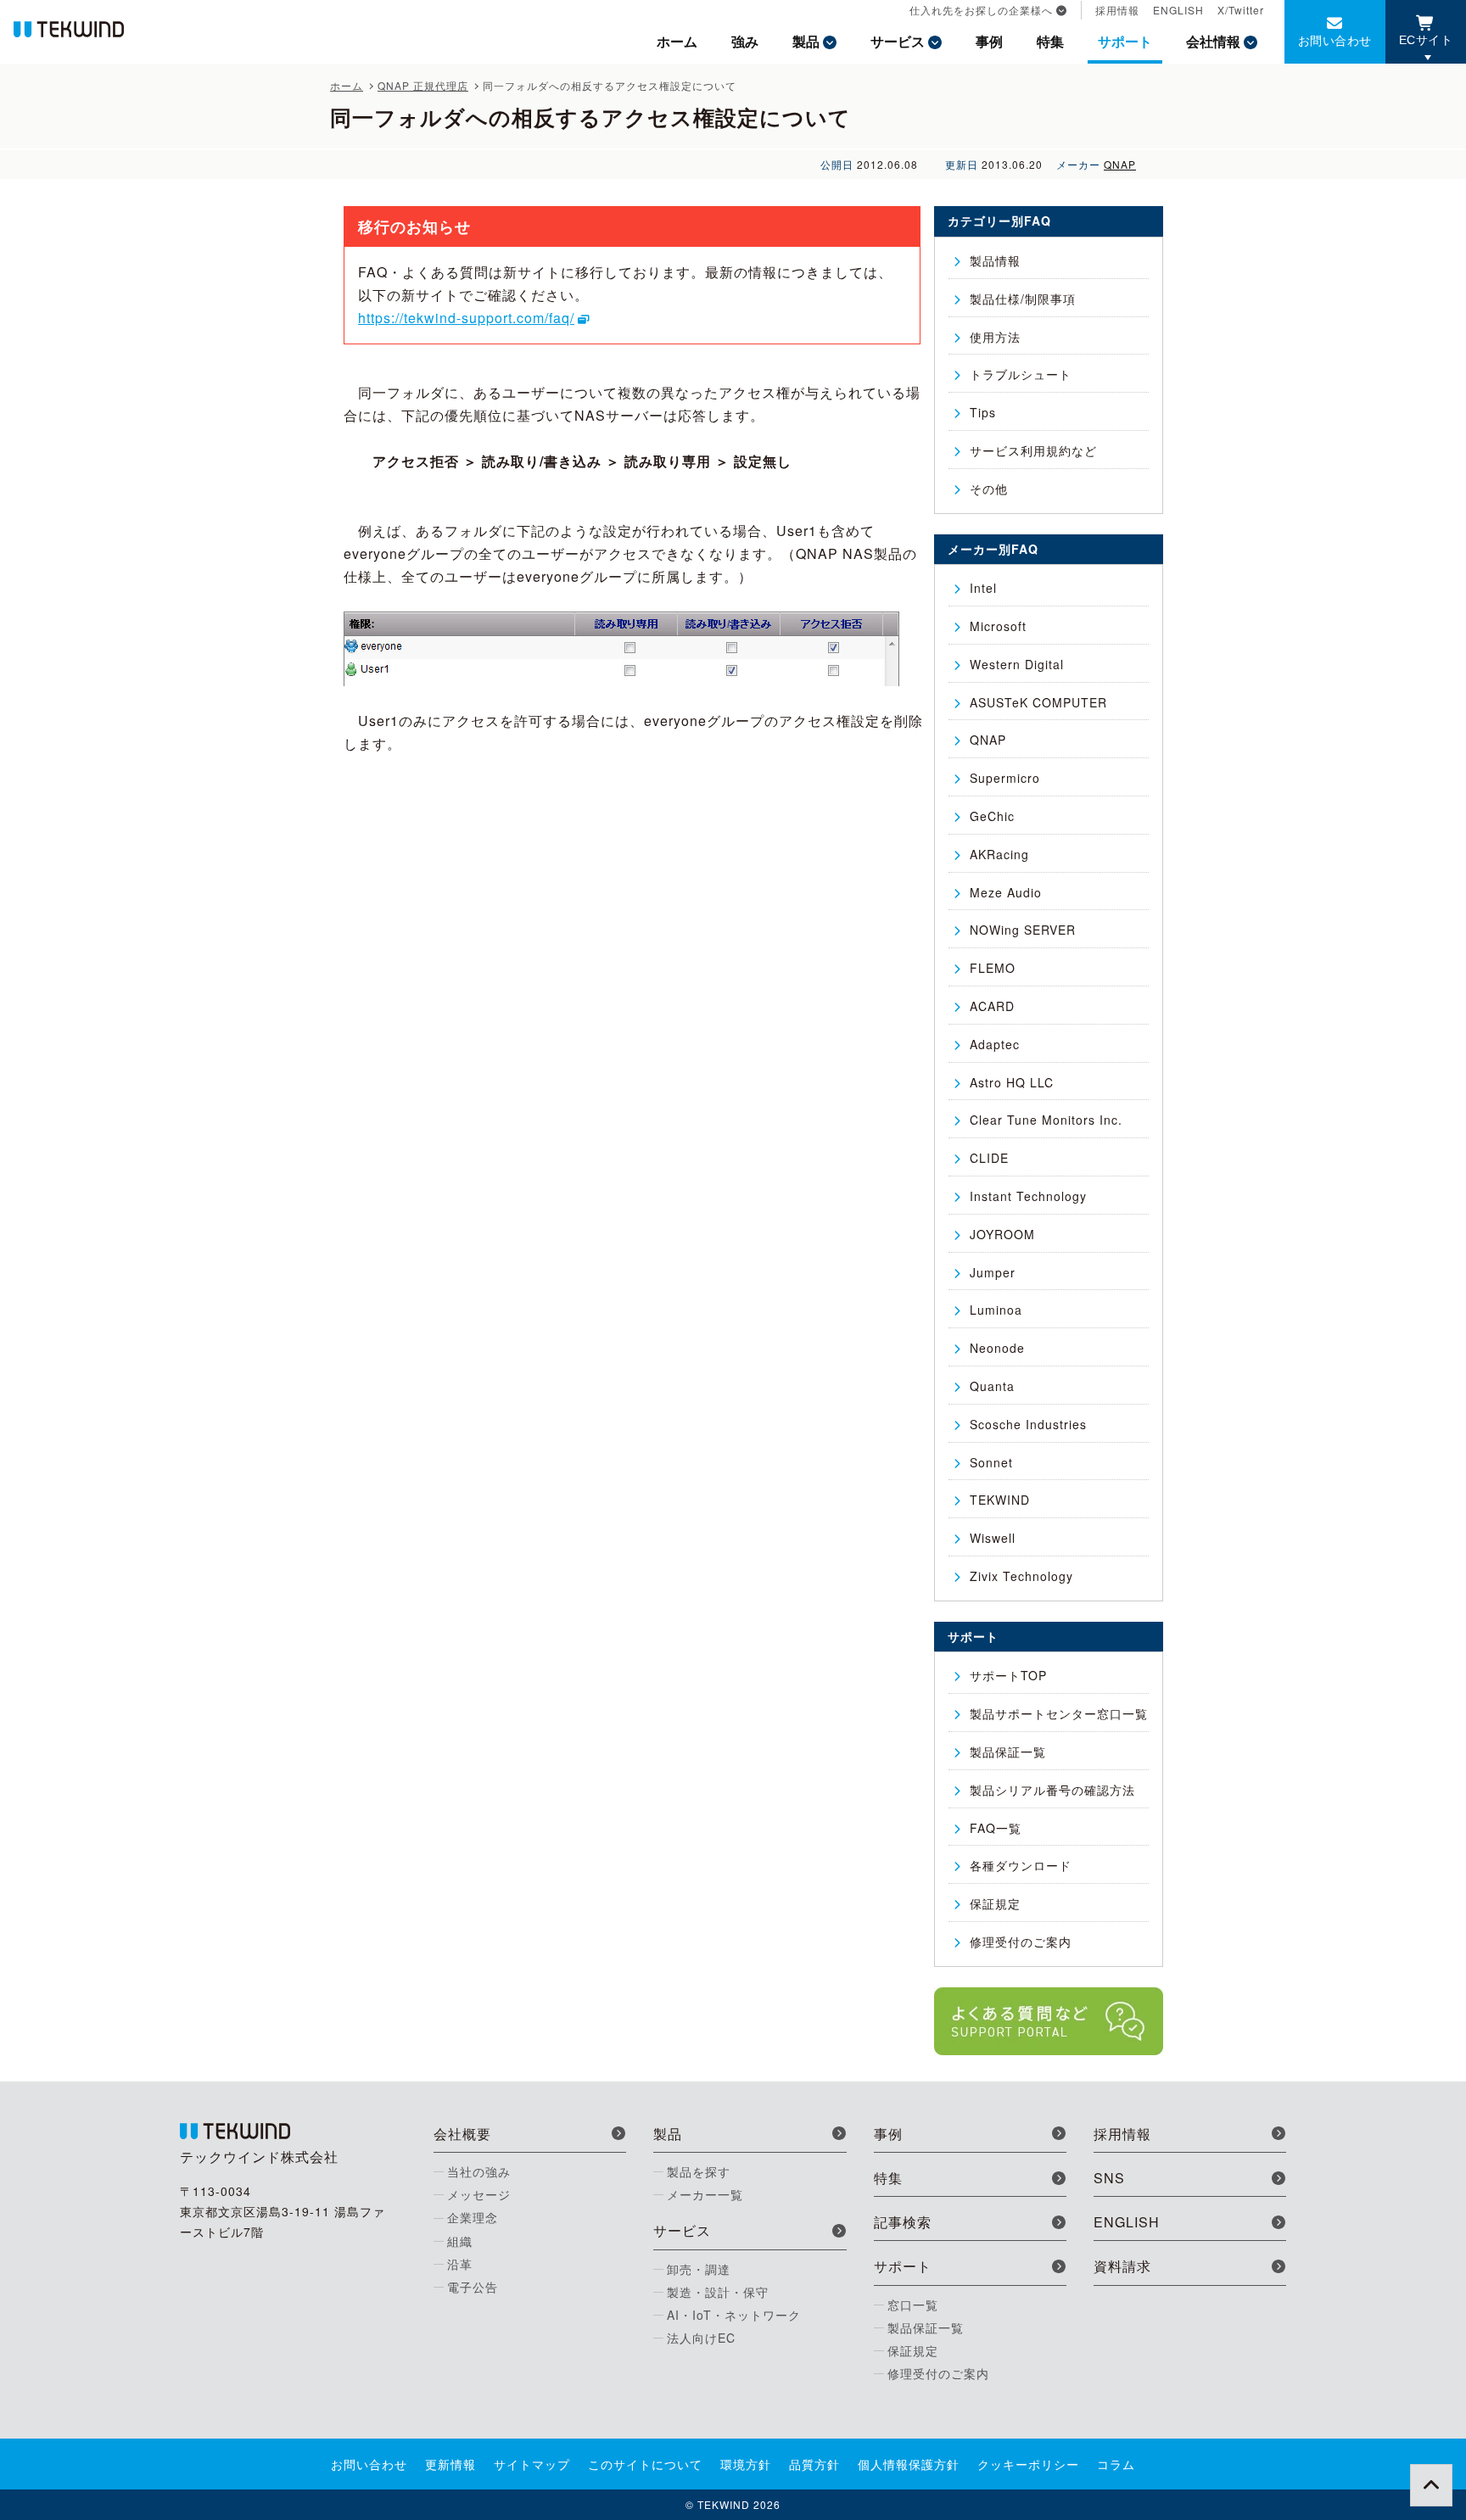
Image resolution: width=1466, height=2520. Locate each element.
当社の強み (479, 2171)
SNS (1109, 2178)
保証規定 (995, 1903)
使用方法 (995, 337)
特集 (1050, 41)
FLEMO (993, 968)
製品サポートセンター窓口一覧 (1059, 1713)
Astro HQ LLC (1012, 1082)
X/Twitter (1241, 10)
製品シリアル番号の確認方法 (1052, 1790)
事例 (989, 41)
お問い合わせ (1335, 40)
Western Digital (1017, 664)
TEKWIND (1000, 1500)
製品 (806, 41)
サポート (1125, 41)
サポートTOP (1008, 1675)
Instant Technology (1028, 1196)
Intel (983, 588)
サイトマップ (532, 2464)
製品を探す (699, 2171)
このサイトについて (645, 2464)
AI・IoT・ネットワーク (734, 2315)
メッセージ (479, 2194)
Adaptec (995, 1044)
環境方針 (746, 2464)
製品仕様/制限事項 (1023, 299)
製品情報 (995, 260)
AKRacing (999, 854)
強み (745, 41)
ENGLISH (1178, 10)
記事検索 (903, 2222)
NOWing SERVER (1023, 930)
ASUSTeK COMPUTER (1038, 702)
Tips (983, 412)
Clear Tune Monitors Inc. (1046, 1120)
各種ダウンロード (1021, 1865)
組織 (460, 2241)
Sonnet (991, 1462)
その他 (989, 489)
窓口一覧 (913, 2305)
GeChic (992, 816)
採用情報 (1117, 10)
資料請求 (1122, 2266)
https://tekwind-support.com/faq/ (466, 318)
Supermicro (1005, 778)
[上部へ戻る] (1431, 2485)
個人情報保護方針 (909, 2464)
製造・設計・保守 (718, 2292)
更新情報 (450, 2464)
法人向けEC (701, 2338)
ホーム (677, 41)
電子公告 (473, 2287)
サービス (898, 41)
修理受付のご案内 (1021, 1942)
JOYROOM (1002, 1234)
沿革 (460, 2264)
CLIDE (989, 1158)
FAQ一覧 (996, 1828)
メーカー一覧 (705, 2194)
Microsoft (998, 626)
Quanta (992, 1386)
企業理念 (473, 2217)
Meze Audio (1006, 892)
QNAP (1120, 164)
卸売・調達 (699, 2269)
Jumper (993, 1272)
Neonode (997, 1348)
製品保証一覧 (1008, 1752)
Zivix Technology (1021, 1576)
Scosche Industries (1028, 1424)
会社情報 (1213, 41)
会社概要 (462, 2134)
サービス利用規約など (1033, 450)
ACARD (992, 1006)
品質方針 (814, 2464)
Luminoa (996, 1310)
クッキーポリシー (1028, 2464)
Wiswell (993, 1538)
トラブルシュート (1021, 374)
